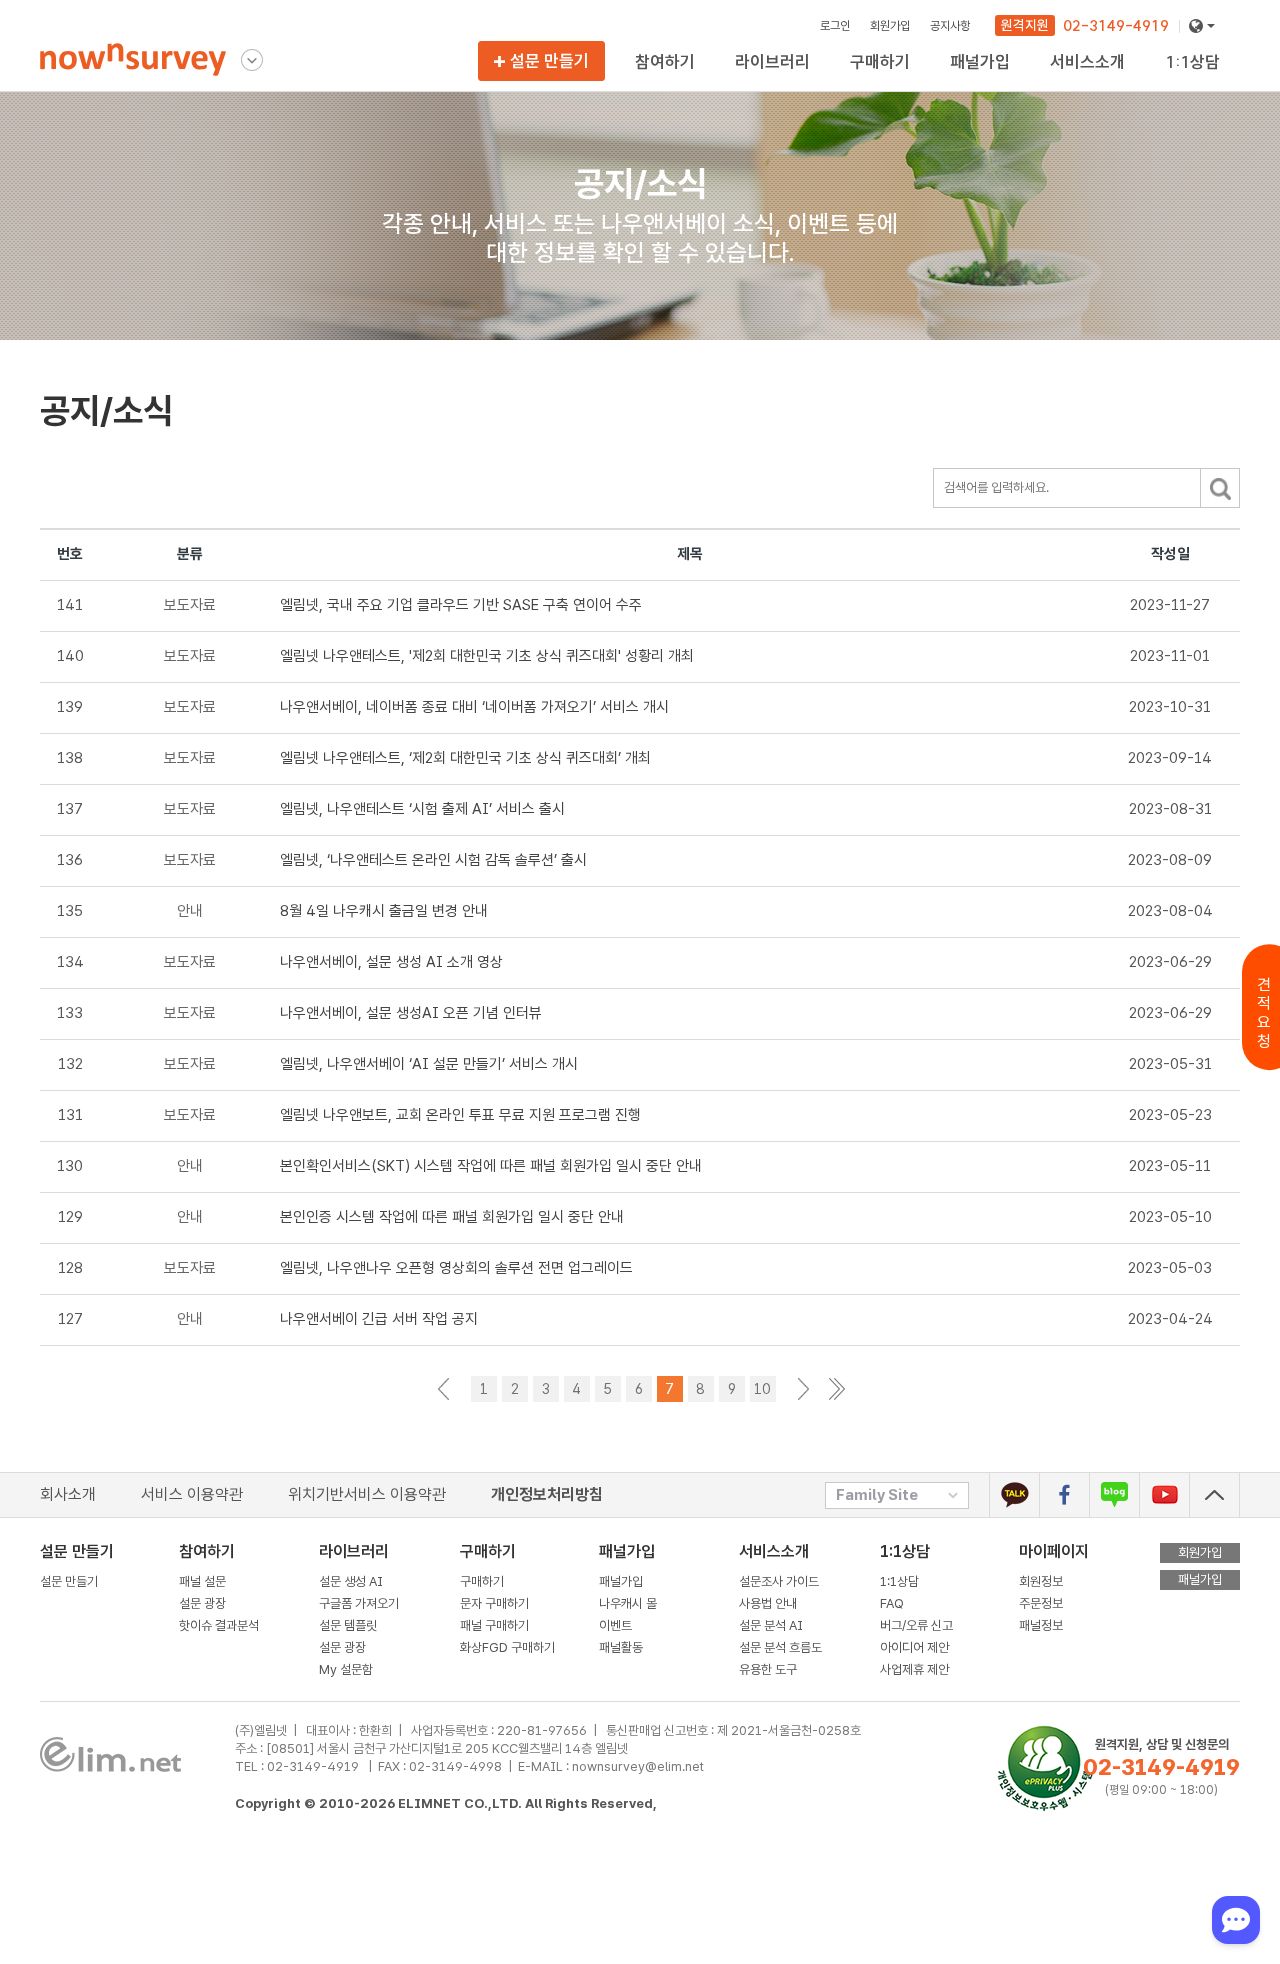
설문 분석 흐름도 (780, 1647)
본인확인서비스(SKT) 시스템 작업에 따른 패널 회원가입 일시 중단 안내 (491, 1166)
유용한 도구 (1081, 81)
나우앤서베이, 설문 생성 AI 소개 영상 (391, 962)
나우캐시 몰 (628, 1603)
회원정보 (1041, 1581)
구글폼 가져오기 (359, 1603)
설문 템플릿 (348, 1625)
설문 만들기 (549, 60)
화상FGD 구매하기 (901, 81)
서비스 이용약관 (192, 1494)
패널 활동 (975, 81)
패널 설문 (202, 1581)
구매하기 (482, 1581)
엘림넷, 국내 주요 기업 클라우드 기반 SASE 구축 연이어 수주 (461, 605)
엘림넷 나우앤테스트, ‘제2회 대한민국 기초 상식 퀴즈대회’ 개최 (465, 758)
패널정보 (1041, 1625)
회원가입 (890, 25)
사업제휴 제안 (914, 1669)
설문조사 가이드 (779, 1581)
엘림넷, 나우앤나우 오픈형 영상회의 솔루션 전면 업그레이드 (456, 1268)
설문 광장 (202, 1603)
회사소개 (68, 1494)
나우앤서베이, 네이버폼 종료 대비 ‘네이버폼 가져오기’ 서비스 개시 (474, 707)
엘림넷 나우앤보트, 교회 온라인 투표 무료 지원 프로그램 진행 (460, 1115)
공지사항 (950, 25)
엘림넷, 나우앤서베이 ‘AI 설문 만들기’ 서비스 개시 (429, 1064)
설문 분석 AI (774, 1625)
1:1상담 (905, 1551)
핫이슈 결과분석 (678, 81)
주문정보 (1041, 1603)
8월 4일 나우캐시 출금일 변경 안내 (384, 911)
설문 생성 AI (355, 1581)
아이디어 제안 (914, 1647)
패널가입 (621, 1581)
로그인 (835, 25)
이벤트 (615, 1625)
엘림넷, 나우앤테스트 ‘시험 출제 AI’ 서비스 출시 (422, 809)
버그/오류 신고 (916, 1625)
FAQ (892, 1603)
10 (762, 1389)
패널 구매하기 (494, 1625)
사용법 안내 (768, 1603)
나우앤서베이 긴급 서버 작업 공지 (379, 1319)
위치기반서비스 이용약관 (367, 1494)
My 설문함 (764, 81)
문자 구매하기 (494, 1603)
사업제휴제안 (1201, 81)
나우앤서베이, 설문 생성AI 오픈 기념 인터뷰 (411, 1013)
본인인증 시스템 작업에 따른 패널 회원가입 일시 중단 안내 (452, 1217)
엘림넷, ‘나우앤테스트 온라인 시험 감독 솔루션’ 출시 (433, 860)
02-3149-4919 (1116, 26)
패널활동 (621, 1647)
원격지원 (1025, 25)
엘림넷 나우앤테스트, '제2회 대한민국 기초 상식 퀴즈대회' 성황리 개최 (487, 656)
